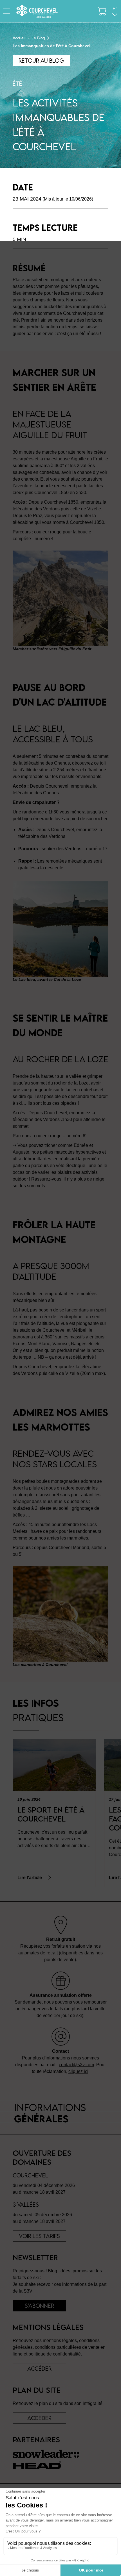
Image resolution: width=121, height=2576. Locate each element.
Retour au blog (41, 61)
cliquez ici (78, 2071)
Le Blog (38, 38)
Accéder (39, 2418)
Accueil (19, 38)
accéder (39, 2369)
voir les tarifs (39, 2236)
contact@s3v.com (76, 2065)
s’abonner (39, 2306)
